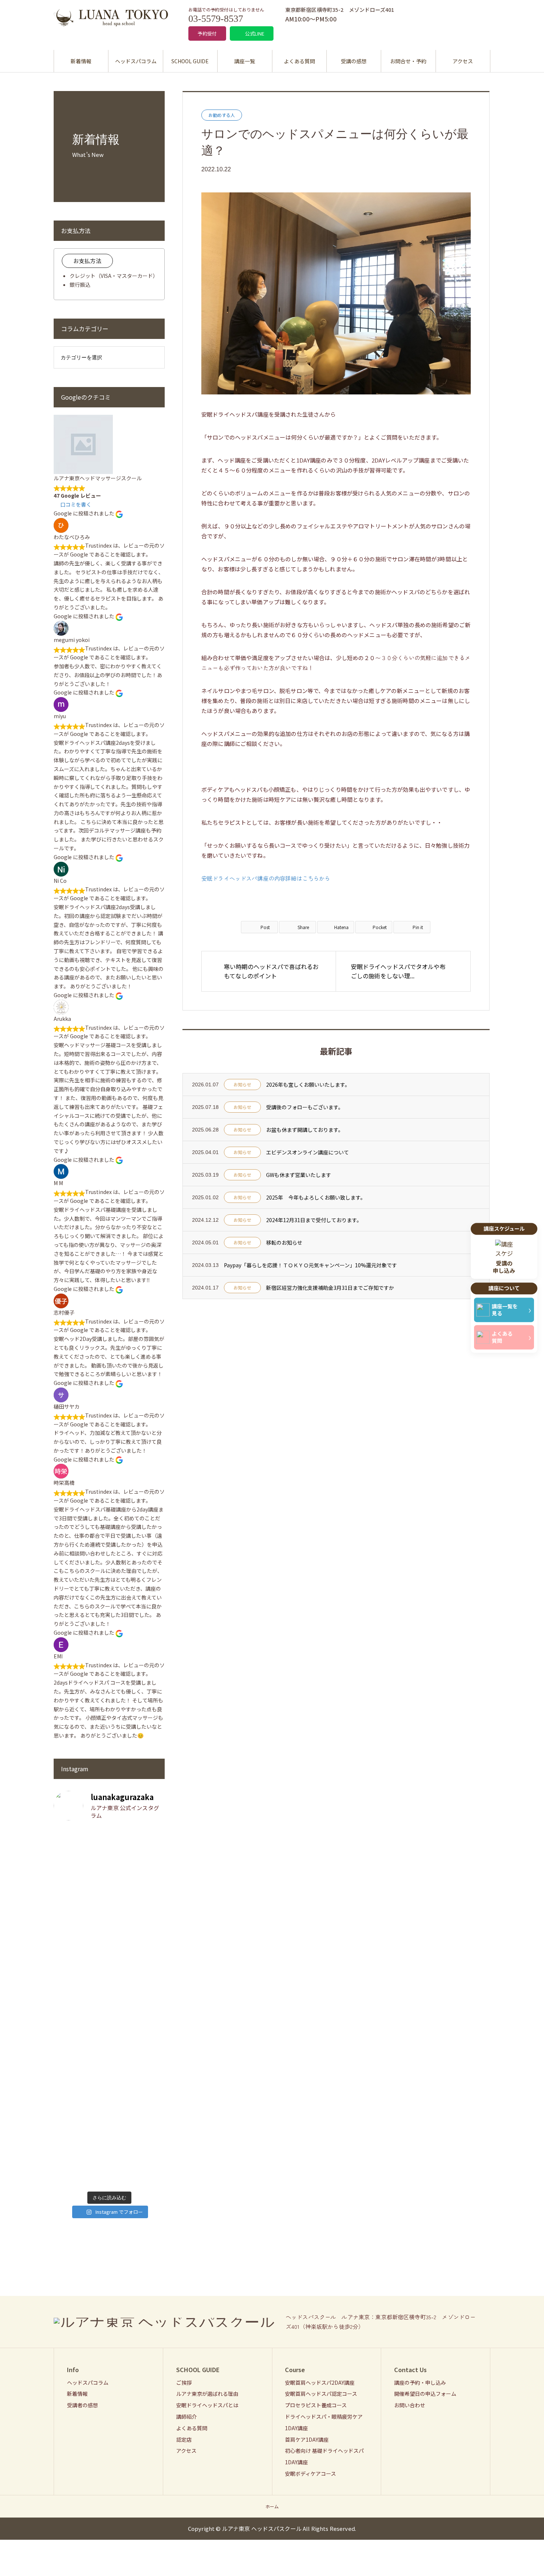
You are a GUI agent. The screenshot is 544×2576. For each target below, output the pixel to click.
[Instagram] (485, 2322)
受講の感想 (354, 61)
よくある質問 (299, 61)
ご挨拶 (184, 2382)
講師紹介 (187, 2417)
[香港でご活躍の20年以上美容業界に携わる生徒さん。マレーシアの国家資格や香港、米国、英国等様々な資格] (138, 1891)
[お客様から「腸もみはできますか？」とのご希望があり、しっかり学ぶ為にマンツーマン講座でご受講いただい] (138, 2080)
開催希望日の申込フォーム (425, 2394)
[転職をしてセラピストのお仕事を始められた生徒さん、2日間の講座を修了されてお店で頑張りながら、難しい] (80, 1900)
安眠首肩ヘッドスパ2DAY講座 (320, 2382)
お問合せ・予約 (408, 61)
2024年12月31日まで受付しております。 (314, 1220)
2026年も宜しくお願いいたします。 (308, 1084)
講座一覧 (245, 61)
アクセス (463, 61)
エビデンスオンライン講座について (308, 1152)
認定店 (184, 2439)
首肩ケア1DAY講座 (307, 2439)
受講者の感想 (83, 2405)
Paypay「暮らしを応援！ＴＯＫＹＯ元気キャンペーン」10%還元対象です (310, 1265)
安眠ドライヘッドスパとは (207, 2405)
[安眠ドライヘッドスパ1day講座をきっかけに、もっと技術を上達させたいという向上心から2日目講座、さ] (80, 2058)
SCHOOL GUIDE (190, 61)
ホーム (272, 2506)
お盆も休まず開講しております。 (305, 1130)
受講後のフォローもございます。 (305, 1107)
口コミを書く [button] (76, 504)
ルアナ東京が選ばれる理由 (207, 2394)
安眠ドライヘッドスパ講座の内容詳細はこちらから (266, 878)
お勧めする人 (222, 115)
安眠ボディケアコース (310, 2474)
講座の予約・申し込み (420, 2382)
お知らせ (242, 1084)
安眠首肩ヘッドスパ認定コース (321, 2394)
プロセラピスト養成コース (316, 2405)
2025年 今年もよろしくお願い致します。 (316, 1197)
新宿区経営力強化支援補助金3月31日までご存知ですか (330, 1288)
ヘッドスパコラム (136, 61)
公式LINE (255, 33)
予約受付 (207, 33)
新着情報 (81, 61)
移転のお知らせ (284, 1242)
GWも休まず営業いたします (299, 1175)
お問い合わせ (410, 2405)
